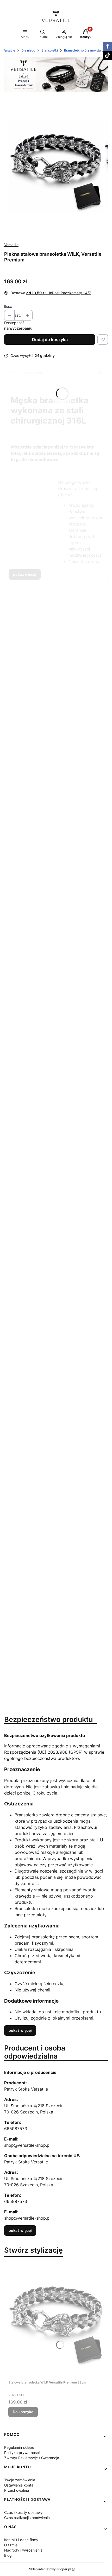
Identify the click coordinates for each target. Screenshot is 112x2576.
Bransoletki (50, 50)
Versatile (9, 50)
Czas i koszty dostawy (23, 2512)
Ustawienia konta (19, 2485)
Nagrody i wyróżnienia (23, 2550)
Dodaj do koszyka (50, 339)
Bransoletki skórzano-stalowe (86, 50)
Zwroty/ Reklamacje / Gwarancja (32, 2458)
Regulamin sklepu (19, 2447)
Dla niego (28, 50)
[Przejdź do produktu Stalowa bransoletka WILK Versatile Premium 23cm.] (56, 2320)
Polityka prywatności (22, 2453)
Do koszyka (23, 2412)
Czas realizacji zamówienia (27, 2518)
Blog (8, 2555)
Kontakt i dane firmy (21, 2540)
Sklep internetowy (50, 2569)
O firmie (11, 2545)
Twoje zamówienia (20, 2480)
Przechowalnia (17, 2490)
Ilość (8, 306)
